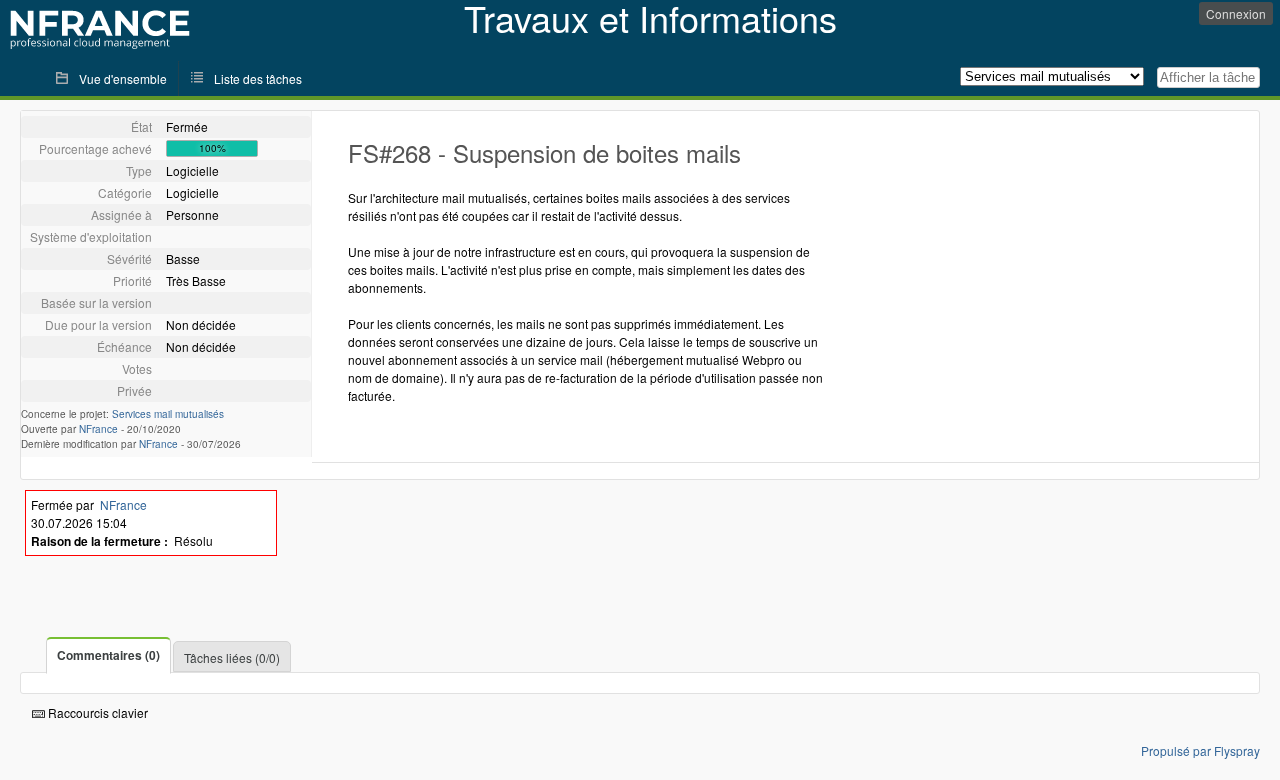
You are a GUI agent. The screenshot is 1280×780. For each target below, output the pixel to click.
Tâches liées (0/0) (232, 657)
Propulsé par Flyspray (1200, 750)
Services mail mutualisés (168, 414)
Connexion (1236, 13)
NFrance (98, 429)
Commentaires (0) (108, 655)
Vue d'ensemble (123, 78)
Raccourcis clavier (96, 712)
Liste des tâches (258, 78)
